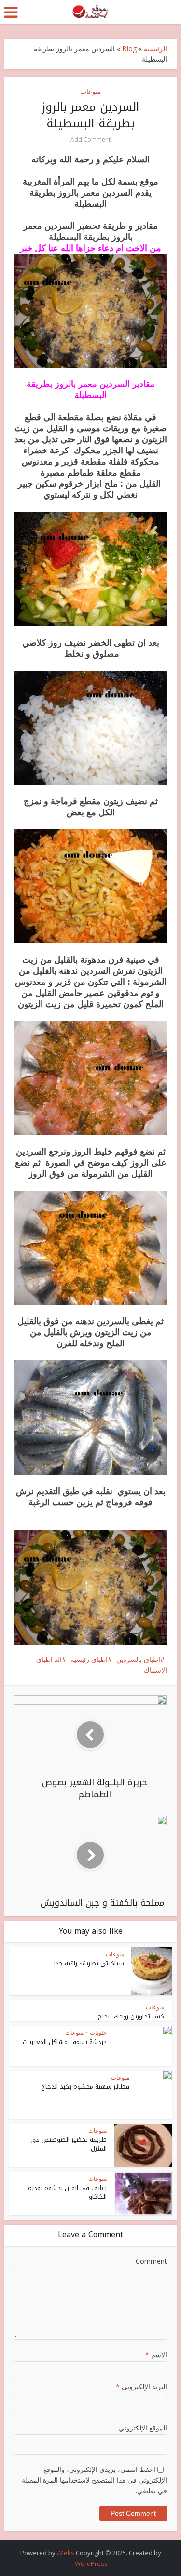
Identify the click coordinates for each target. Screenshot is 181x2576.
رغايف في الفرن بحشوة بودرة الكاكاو (67, 2192)
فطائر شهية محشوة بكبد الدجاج (85, 2087)
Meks (66, 2553)
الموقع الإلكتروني (143, 2428)
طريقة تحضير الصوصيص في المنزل (69, 2144)
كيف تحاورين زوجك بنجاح (131, 2016)
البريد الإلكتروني (141, 2386)
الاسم (156, 2355)
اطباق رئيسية (89, 1659)
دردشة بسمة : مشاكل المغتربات (65, 2042)
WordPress (91, 2563)
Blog (129, 48)
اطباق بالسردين (138, 1659)
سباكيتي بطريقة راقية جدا (89, 1963)
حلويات (98, 2033)
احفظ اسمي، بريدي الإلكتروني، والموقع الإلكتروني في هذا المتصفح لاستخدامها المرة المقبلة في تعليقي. (94, 2480)
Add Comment (90, 139)
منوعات (91, 91)
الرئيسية (155, 48)
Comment (151, 2261)
